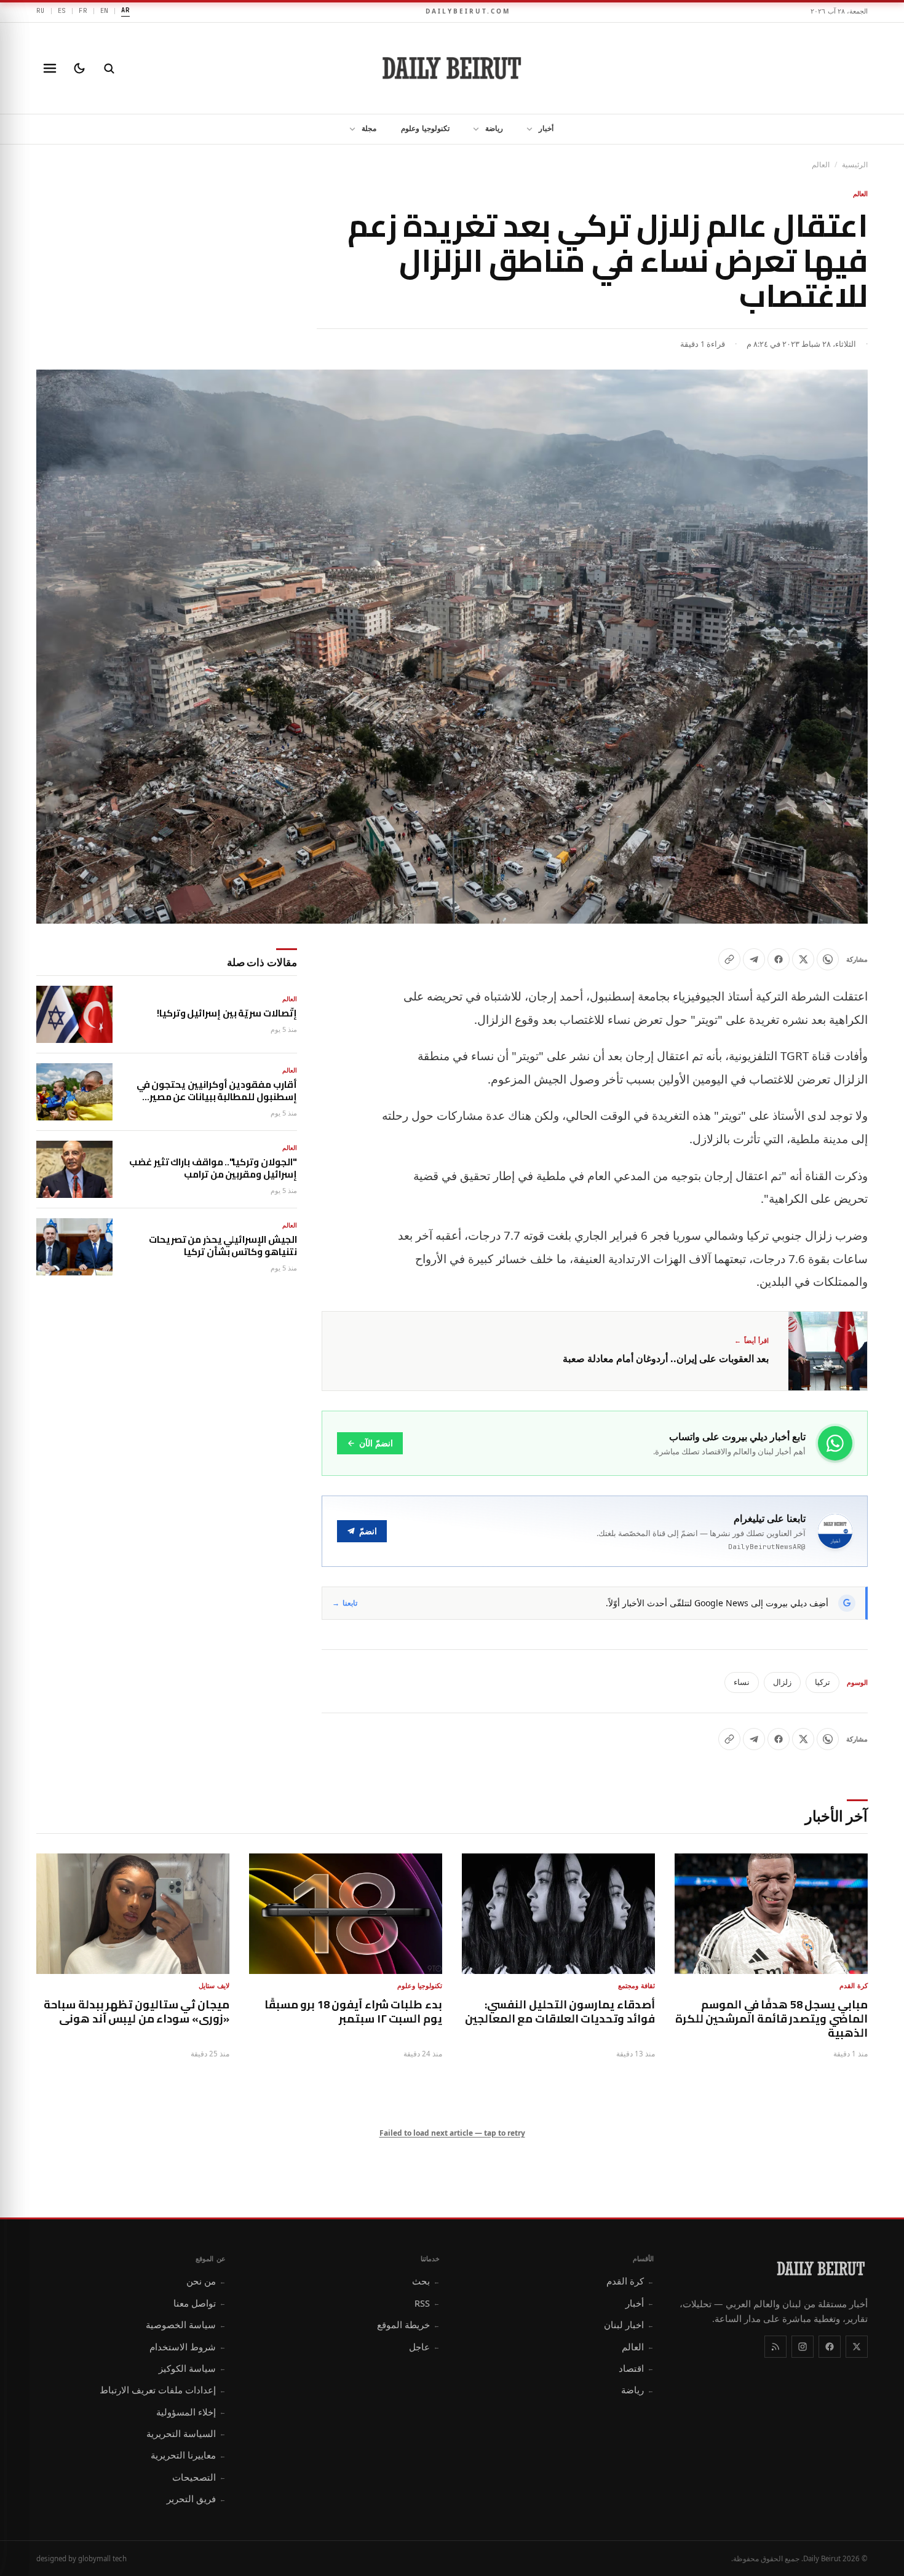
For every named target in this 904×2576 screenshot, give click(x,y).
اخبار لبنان (629, 2324)
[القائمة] (50, 68)
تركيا (823, 1682)
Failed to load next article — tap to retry (452, 2133)
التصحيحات (199, 2477)
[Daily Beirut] (452, 68)
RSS (427, 2303)
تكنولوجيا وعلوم (425, 128)
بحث (426, 2281)
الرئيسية (855, 164)
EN (105, 10)
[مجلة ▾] (349, 129)
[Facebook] (830, 2347)
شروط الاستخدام (188, 2347)
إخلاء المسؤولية (191, 2412)
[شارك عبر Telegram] (754, 959)
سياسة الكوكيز (192, 2368)
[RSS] (775, 2347)
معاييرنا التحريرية (188, 2455)
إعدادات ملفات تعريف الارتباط (163, 2390)
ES (62, 10)
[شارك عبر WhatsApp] (828, 959)
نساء (742, 1682)
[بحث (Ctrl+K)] (109, 68)
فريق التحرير (196, 2499)
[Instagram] (803, 2347)
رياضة (494, 128)
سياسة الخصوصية (186, 2324)
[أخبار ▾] (526, 129)
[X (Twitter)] (857, 2347)
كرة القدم (630, 2281)
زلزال (782, 1682)
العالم (821, 164)
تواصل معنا (200, 2303)
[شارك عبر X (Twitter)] (803, 959)
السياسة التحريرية (186, 2433)
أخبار (546, 128)
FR (83, 10)
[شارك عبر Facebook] (779, 959)
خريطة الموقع (408, 2324)
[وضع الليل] (79, 68)
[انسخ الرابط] (729, 959)
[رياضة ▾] (472, 129)
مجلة (369, 128)
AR (125, 10)
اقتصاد (636, 2368)
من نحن (206, 2281)
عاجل (424, 2347)
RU (41, 10)
